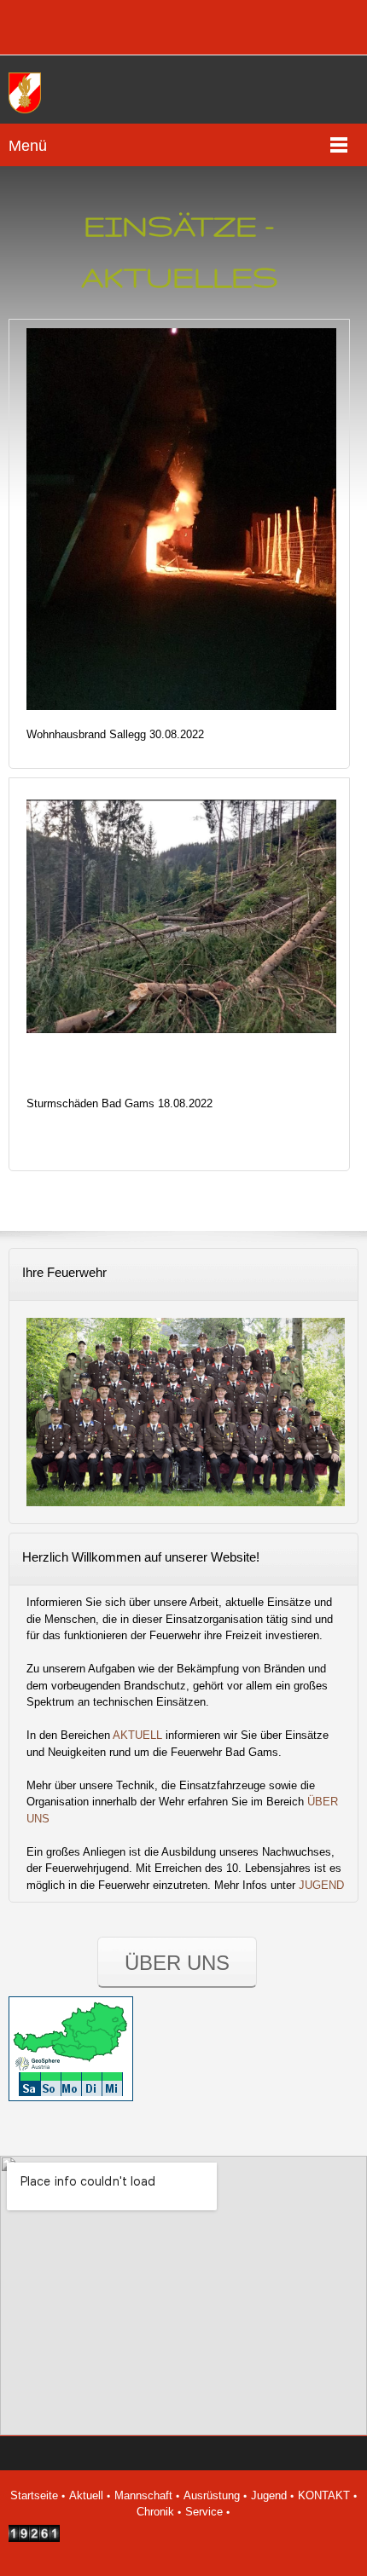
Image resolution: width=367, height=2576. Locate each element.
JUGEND (321, 1885)
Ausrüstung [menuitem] (212, 2495)
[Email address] (55, 27)
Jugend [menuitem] (269, 2495)
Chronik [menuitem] (155, 2512)
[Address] (81, 27)
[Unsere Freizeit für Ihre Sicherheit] (30, 94)
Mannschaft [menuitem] (143, 2495)
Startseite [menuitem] (34, 2495)
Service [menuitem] (204, 2512)
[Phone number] (30, 27)
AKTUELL (137, 1735)
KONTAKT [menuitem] (324, 2495)
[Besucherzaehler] (34, 2538)
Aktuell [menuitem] (86, 2495)
